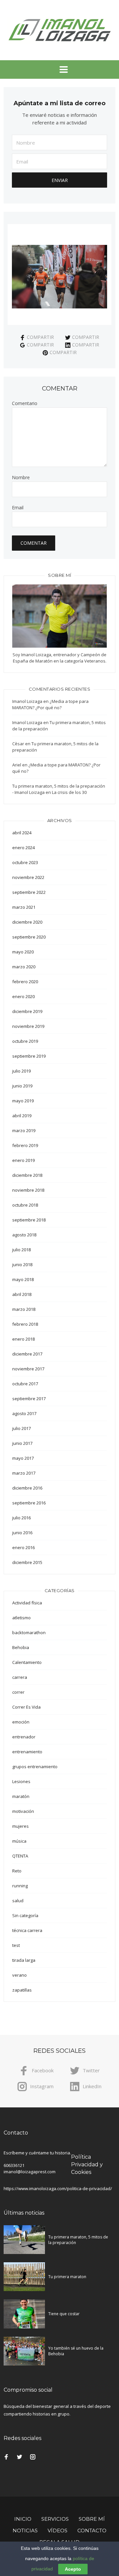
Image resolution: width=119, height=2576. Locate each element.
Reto (17, 1871)
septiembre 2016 (29, 1503)
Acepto (73, 2569)
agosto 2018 (24, 1235)
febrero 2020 (25, 982)
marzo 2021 (24, 907)
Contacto (92, 2530)
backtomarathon (29, 1633)
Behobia (21, 1647)
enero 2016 (23, 1547)
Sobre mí (92, 2519)
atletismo (21, 1618)
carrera (20, 1677)
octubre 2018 (25, 1205)
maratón (21, 1796)
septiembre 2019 (29, 1056)
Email (18, 508)
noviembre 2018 (28, 1190)
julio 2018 (21, 1250)
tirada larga (24, 1960)
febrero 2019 (25, 1145)
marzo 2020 (24, 967)
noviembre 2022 (28, 877)
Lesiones (21, 1781)
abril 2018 (22, 1294)
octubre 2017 (25, 1384)
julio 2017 (21, 1428)
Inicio (23, 2519)
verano (20, 1975)
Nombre (21, 478)
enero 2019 (23, 1160)
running (20, 1886)
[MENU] (59, 69)
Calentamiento (27, 1662)
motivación (23, 1811)
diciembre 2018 (27, 1175)
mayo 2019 (23, 1101)
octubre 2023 (25, 862)
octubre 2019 (25, 1041)
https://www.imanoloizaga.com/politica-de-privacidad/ (58, 2188)
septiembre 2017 (29, 1399)
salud (18, 1901)
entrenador (24, 1737)
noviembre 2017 (28, 1369)
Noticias (25, 2530)
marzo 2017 (24, 1473)
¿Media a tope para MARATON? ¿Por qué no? (50, 704)
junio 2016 (22, 1533)
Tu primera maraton (67, 2277)
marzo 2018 (24, 1309)
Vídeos (58, 2530)
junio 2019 (22, 1086)
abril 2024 (22, 833)
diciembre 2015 (27, 1562)
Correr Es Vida (26, 1707)
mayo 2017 (23, 1458)
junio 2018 (22, 1265)
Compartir (40, 337)
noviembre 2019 (28, 1026)
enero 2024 (23, 848)
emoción (21, 1722)
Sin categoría (25, 1915)
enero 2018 (23, 1339)
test (16, 1945)
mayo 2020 (23, 952)
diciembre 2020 (27, 922)
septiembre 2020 (29, 937)
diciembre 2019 (27, 1011)
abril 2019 (22, 1116)
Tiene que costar (64, 2314)
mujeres (20, 1826)
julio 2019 (21, 1071)
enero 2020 (23, 996)
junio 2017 (22, 1443)
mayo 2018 (23, 1279)
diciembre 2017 (27, 1354)
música (19, 1841)
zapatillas (22, 1990)
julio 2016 (21, 1518)
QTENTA (20, 1856)
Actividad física (27, 1603)
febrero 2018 (25, 1324)
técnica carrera (27, 1930)
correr (18, 1692)
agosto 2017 (24, 1413)
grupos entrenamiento (35, 1767)
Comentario (25, 403)
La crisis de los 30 (69, 792)
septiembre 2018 (29, 1220)
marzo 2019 (24, 1130)
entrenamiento (27, 1752)
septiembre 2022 (29, 892)
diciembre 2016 (27, 1488)
